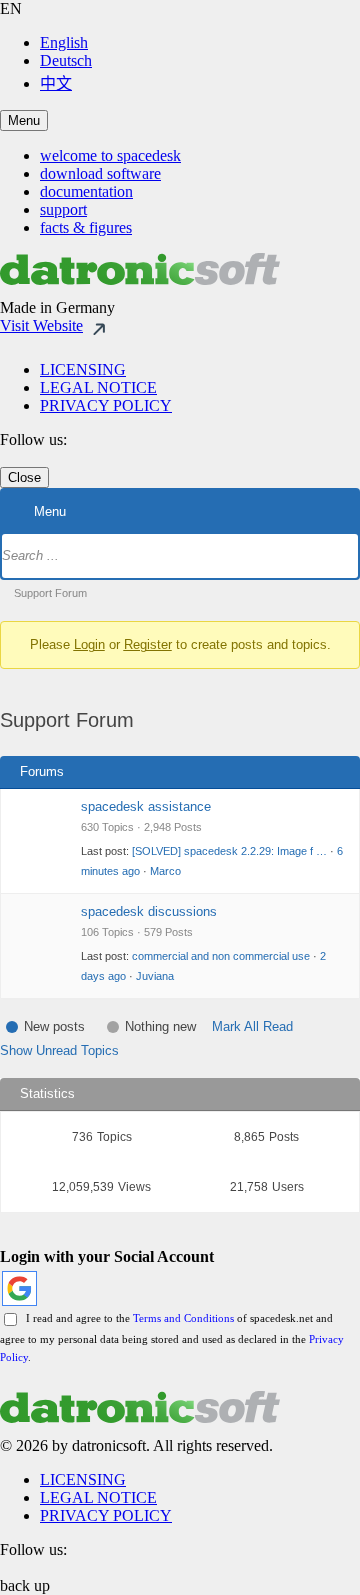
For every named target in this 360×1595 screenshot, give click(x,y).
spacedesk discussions (149, 911)
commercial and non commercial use (221, 956)
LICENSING (83, 369)
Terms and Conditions (183, 1318)
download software (100, 173)
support (63, 209)
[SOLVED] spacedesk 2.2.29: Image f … (229, 851)
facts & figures (86, 227)
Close (24, 477)
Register (148, 644)
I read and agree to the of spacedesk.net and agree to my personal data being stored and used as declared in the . (172, 1337)
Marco (165, 871)
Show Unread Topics (59, 1050)
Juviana (155, 976)
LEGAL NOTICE (98, 387)
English (64, 42)
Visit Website (41, 325)
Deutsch (66, 60)
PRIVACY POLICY (106, 405)
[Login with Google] (19, 1288)
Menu (24, 120)
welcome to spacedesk (110, 155)
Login (89, 644)
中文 (56, 83)
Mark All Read (252, 1026)
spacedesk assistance (146, 806)
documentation (86, 191)
